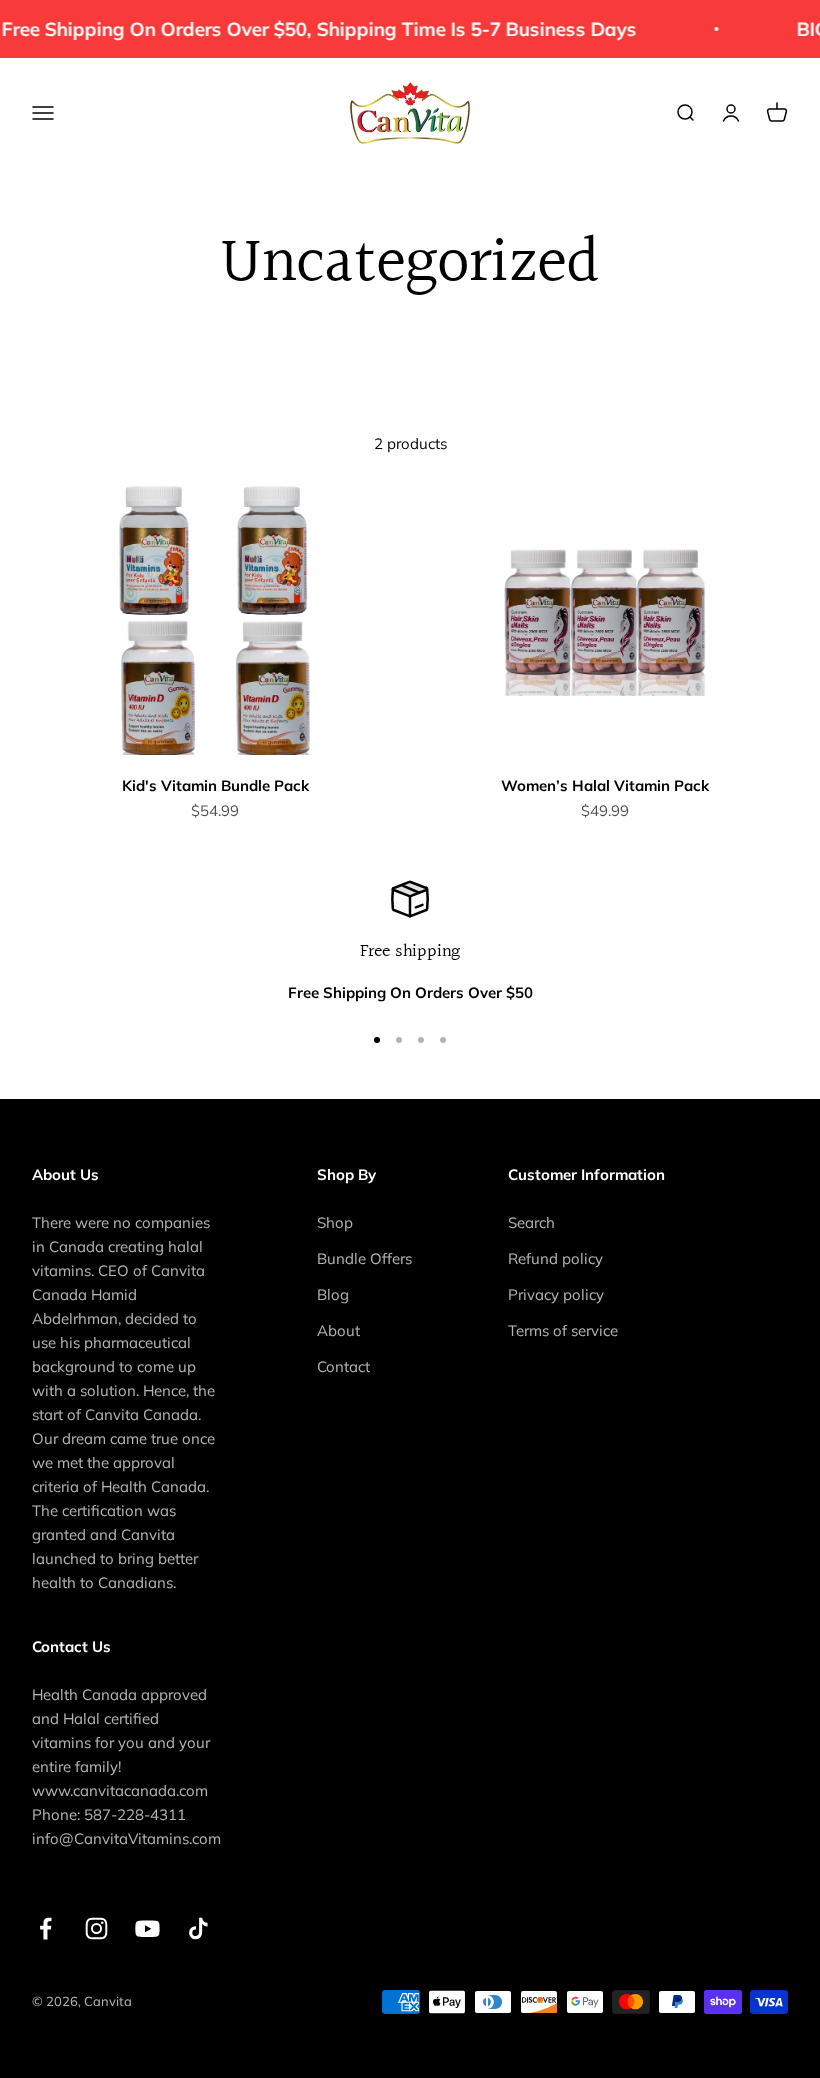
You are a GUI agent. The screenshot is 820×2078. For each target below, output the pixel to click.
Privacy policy (556, 1294)
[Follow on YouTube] (147, 1928)
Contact (343, 1366)
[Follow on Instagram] (96, 1928)
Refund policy (555, 1258)
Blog (333, 1294)
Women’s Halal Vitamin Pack (605, 785)
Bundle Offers (364, 1258)
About (338, 1330)
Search (531, 1222)
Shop (335, 1222)
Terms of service (563, 1330)
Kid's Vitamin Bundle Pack (215, 785)
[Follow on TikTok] (198, 1928)
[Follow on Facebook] (45, 1928)
